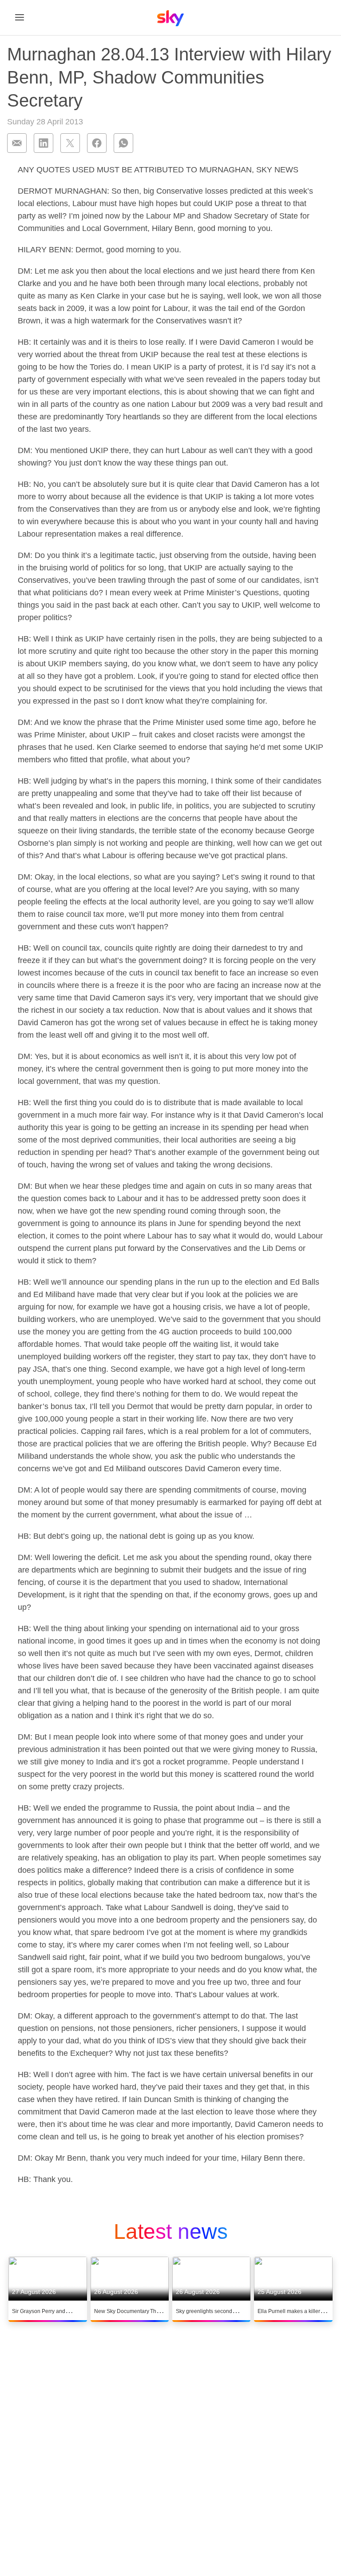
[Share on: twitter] (70, 143)
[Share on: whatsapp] (123, 143)
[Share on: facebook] (97, 143)
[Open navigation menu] (20, 17)
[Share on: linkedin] (44, 143)
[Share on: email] (17, 143)
